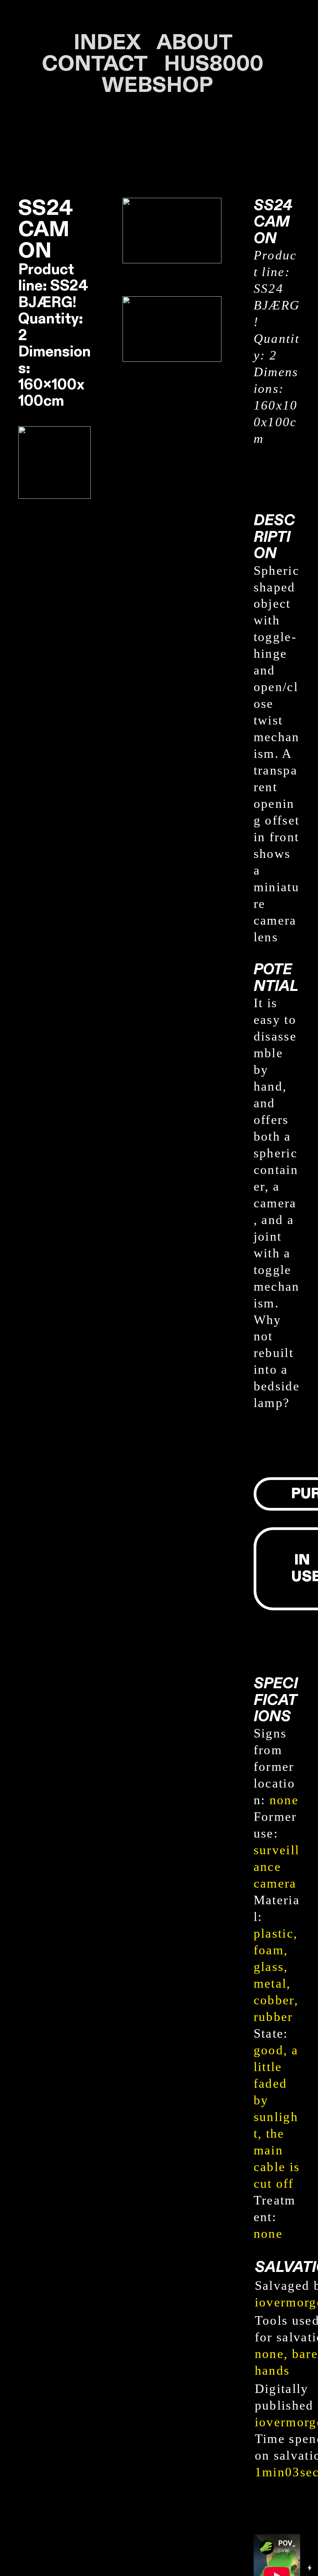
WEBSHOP (159, 86)
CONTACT (94, 64)
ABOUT (201, 43)
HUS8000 (214, 64)
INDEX (107, 43)
